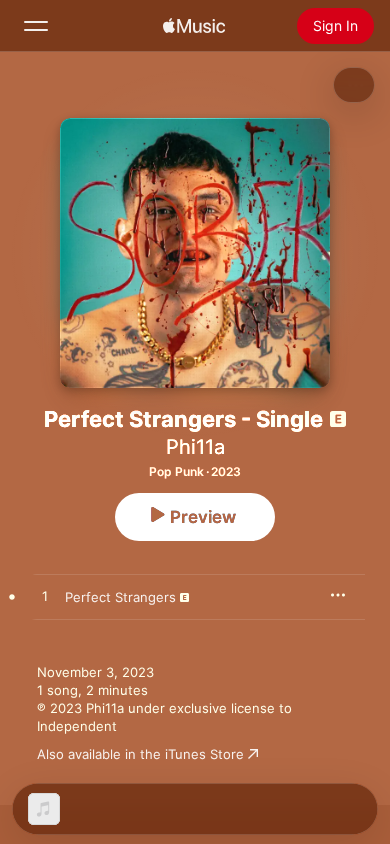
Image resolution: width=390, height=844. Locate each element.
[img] (194, 26)
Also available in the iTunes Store (140, 754)
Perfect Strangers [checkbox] (120, 597)
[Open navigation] (36, 26)
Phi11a (195, 447)
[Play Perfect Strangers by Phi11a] (45, 597)
